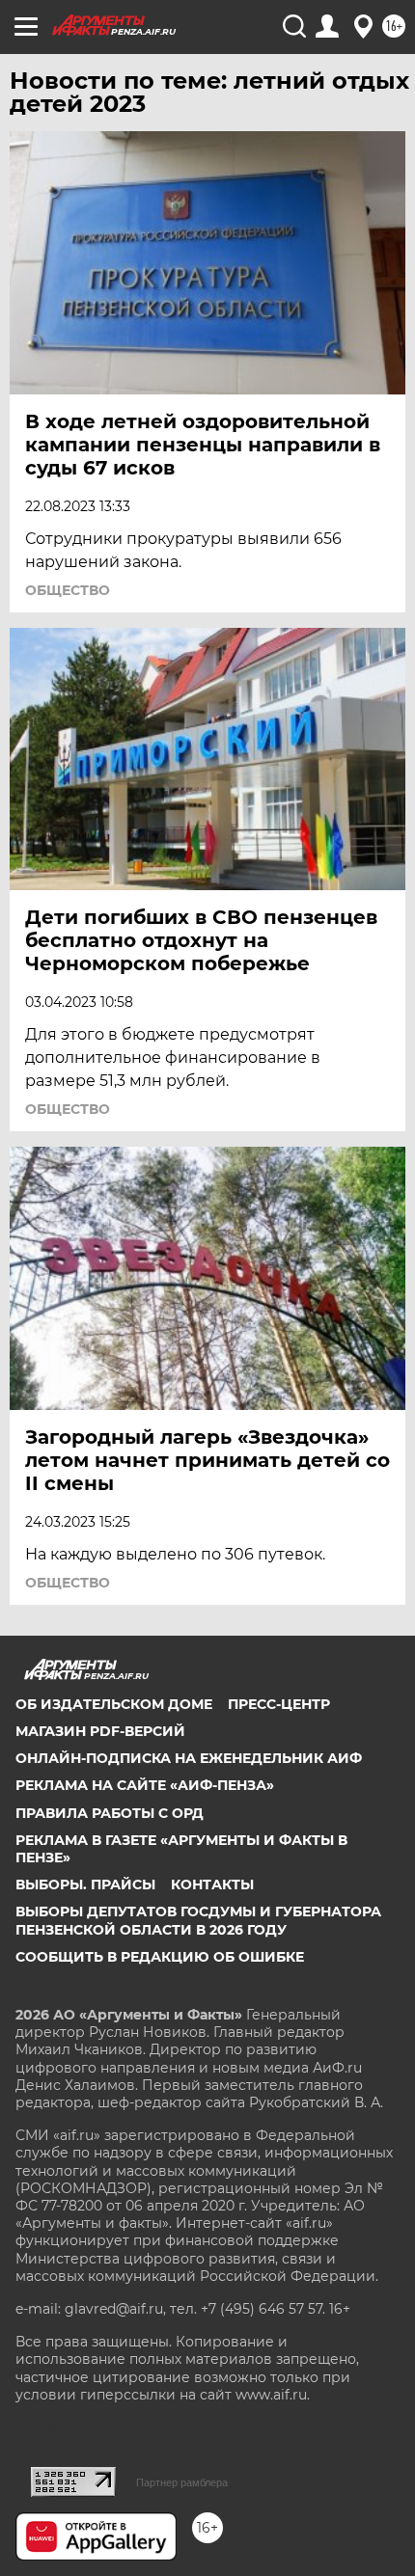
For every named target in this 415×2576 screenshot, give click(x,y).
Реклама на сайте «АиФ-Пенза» (145, 1785)
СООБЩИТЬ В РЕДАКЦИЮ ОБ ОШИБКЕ (160, 1957)
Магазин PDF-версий (100, 1731)
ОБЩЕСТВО (68, 590)
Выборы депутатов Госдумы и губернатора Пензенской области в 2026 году (198, 1920)
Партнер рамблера (182, 2482)
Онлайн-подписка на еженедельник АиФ (189, 1758)
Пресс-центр (279, 1704)
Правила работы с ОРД (110, 1813)
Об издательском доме (114, 1704)
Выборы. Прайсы (85, 1885)
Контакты (212, 1885)
